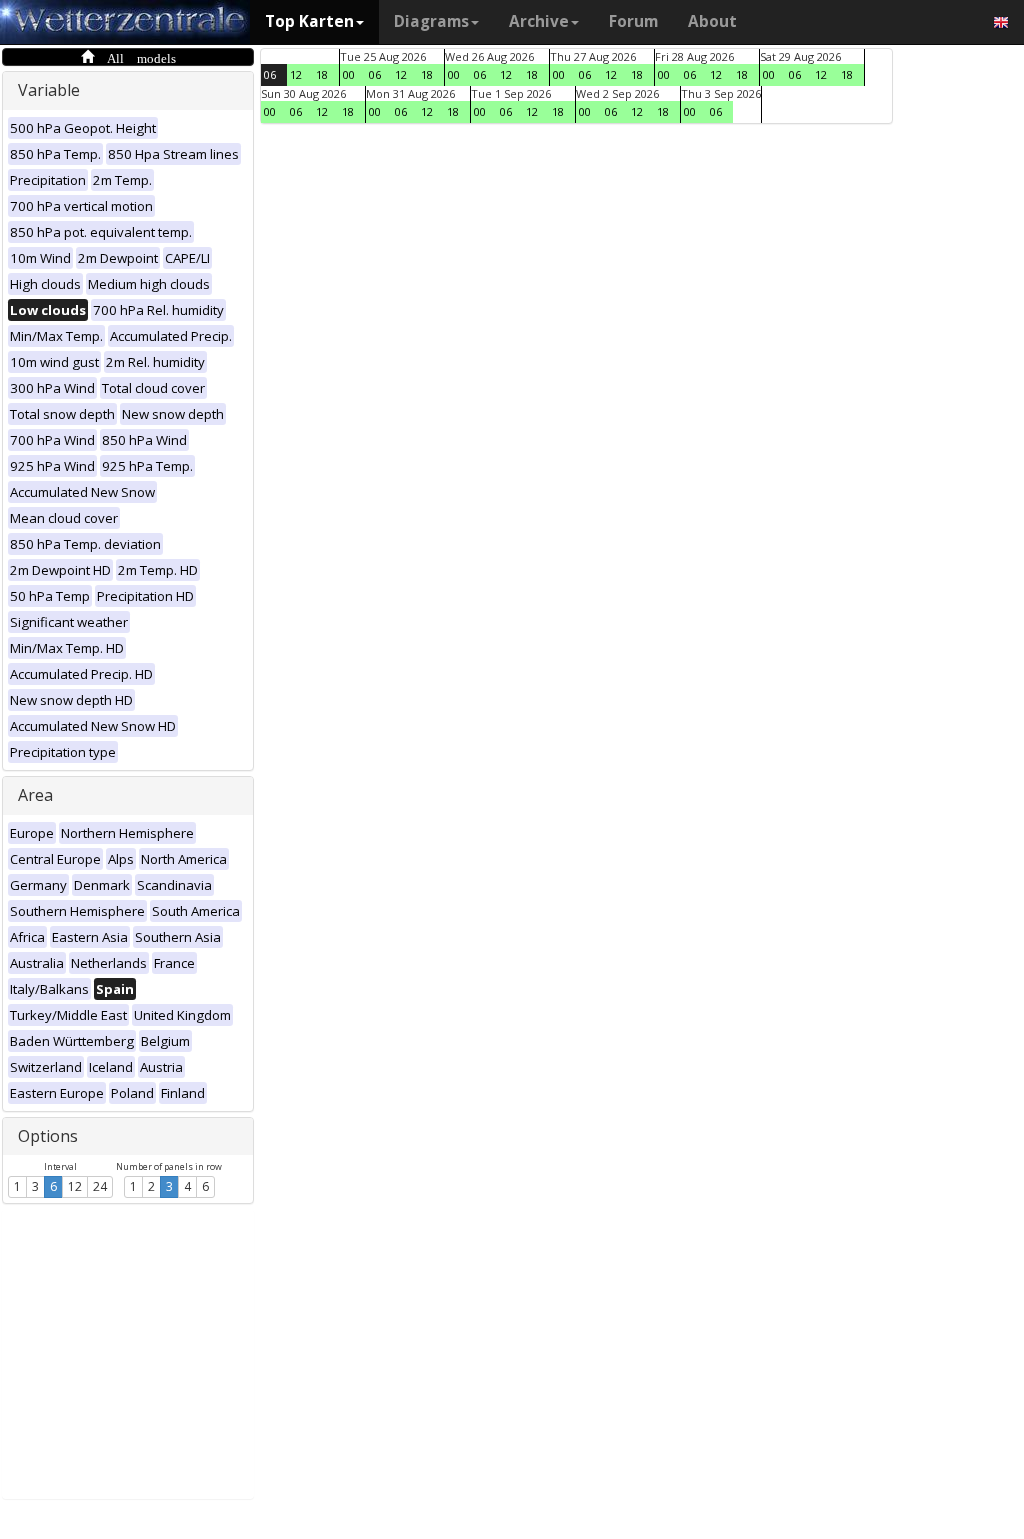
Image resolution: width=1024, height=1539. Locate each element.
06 (270, 74)
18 (322, 74)
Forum (633, 21)
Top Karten (309, 21)
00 (349, 74)
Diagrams (431, 21)
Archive (539, 21)
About (712, 21)
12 (75, 1186)
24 (100, 1186)
